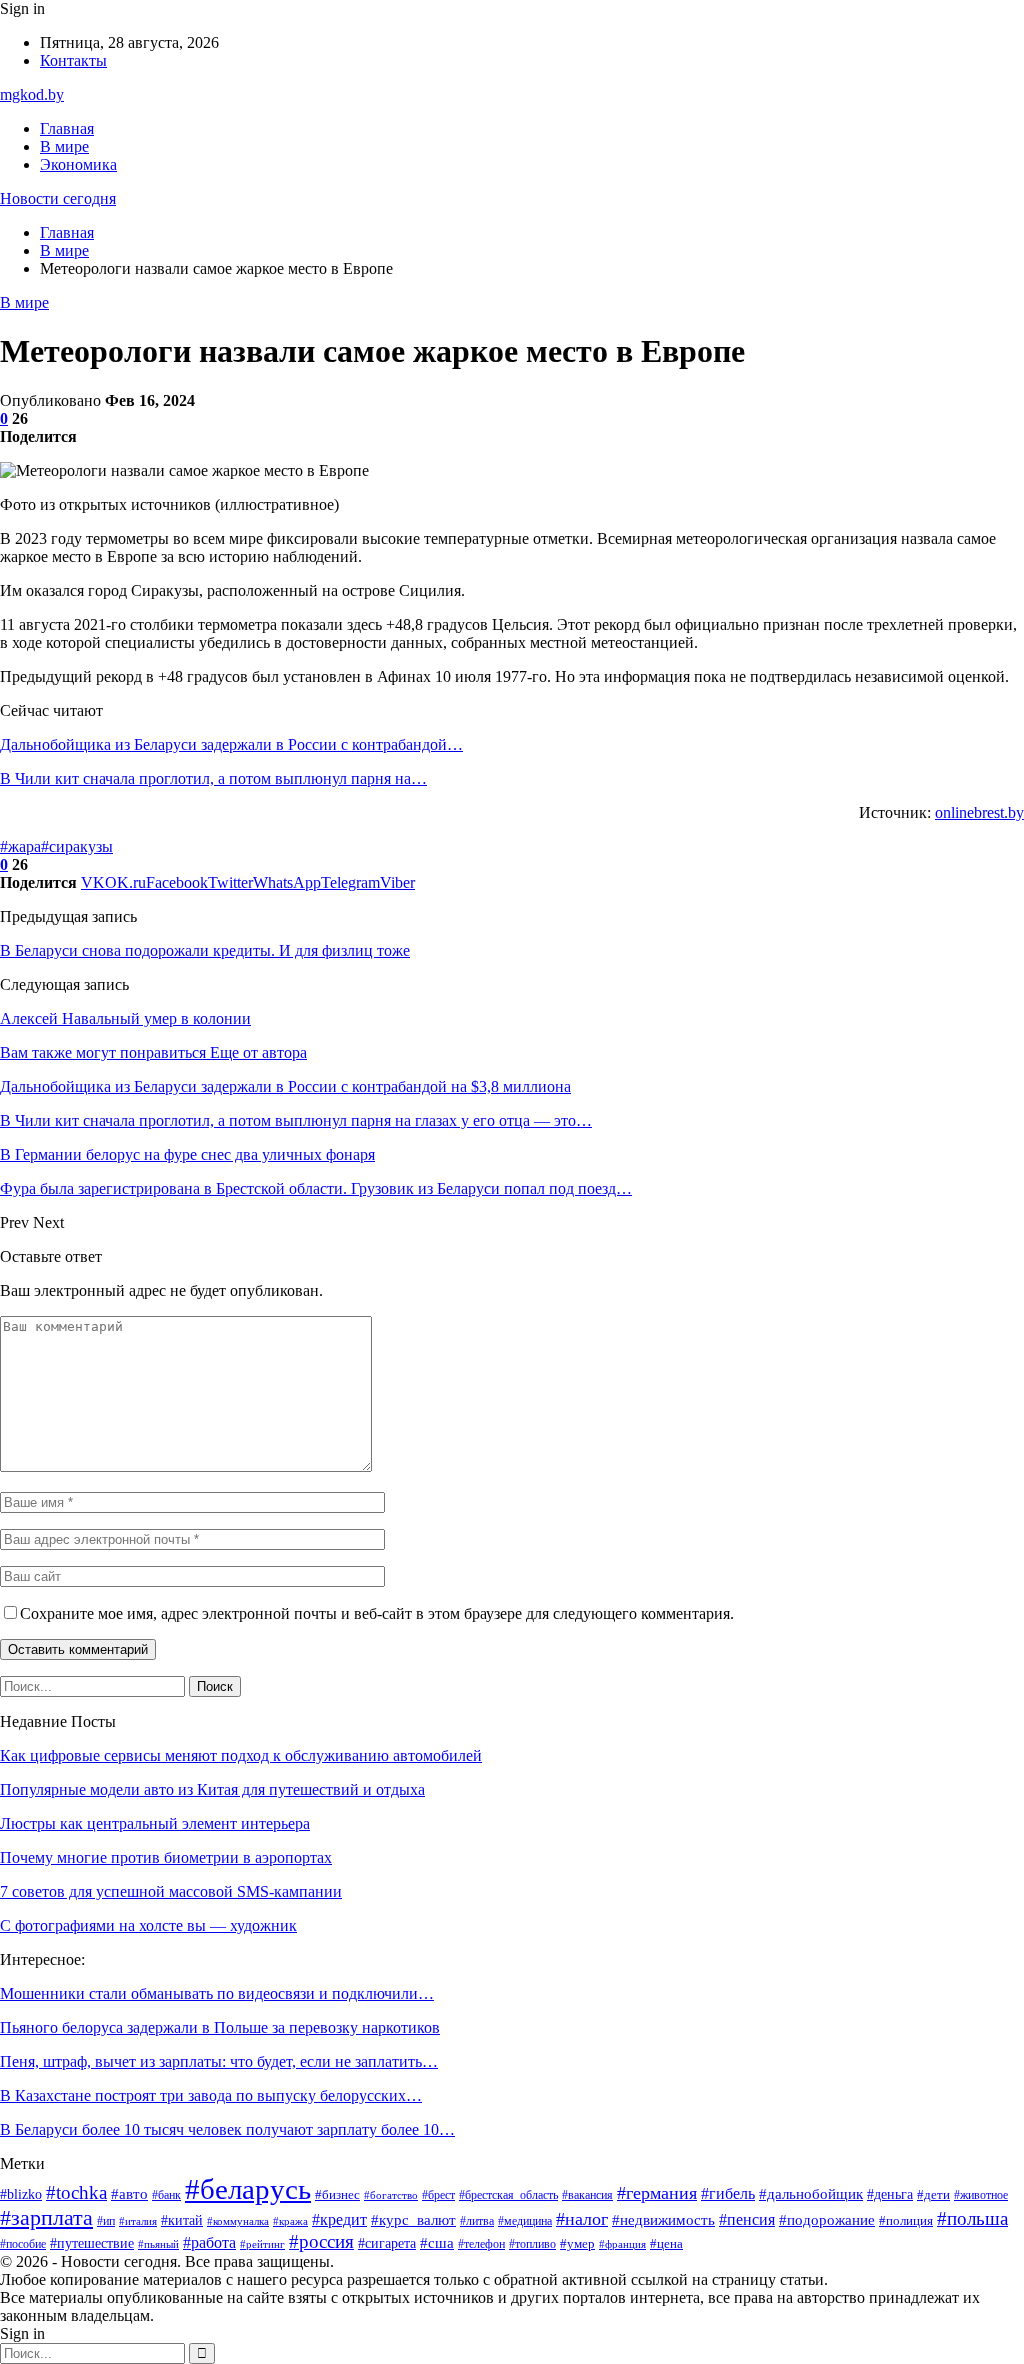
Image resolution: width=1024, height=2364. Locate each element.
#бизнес (337, 2194)
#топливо (532, 2244)
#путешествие (92, 2243)
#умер (577, 2244)
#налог (582, 2219)
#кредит (339, 2219)
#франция (622, 2244)
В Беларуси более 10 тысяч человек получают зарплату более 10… (227, 2129)
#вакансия (587, 2195)
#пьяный (158, 2244)
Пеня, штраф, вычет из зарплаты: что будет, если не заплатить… (219, 2061)
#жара (20, 846)
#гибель (728, 2193)
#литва (477, 2221)
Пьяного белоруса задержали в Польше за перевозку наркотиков (220, 2027)
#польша (972, 2218)
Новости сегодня (58, 198)
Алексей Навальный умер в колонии (125, 1018)
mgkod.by (32, 94)
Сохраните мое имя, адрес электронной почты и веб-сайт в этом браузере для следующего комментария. (377, 1613)
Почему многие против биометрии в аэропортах (166, 1857)
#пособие (23, 2244)
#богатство (391, 2195)
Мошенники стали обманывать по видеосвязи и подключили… (217, 1993)
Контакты (73, 60)
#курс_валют (413, 2219)
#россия (321, 2241)
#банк (166, 2195)
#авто (129, 2193)
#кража (290, 2221)
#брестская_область (508, 2195)
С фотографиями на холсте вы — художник (148, 1925)
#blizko (21, 2194)
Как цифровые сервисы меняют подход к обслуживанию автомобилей (241, 1755)
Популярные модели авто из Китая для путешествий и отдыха (212, 1789)
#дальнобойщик (811, 2194)
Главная (67, 128)
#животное (981, 2195)
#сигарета (387, 2243)
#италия (138, 2221)
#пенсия (747, 2219)
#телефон (481, 2244)
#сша (437, 2243)
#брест (438, 2195)
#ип (106, 2221)
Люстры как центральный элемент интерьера (155, 1823)
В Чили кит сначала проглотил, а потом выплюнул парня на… (213, 778)
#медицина (525, 2221)
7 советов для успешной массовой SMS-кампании (171, 1891)
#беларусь (248, 2189)
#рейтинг (262, 2244)
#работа (209, 2242)
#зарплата (46, 2218)
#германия (657, 2193)
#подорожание (827, 2220)
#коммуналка (238, 2221)
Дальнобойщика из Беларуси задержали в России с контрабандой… (231, 744)
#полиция (906, 2221)
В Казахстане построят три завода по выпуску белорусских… (211, 2095)
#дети (933, 2195)
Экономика (78, 164)
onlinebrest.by (979, 812)
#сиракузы (77, 846)
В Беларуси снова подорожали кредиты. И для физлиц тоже (205, 950)
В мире (64, 146)
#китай (182, 2220)
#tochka (76, 2192)
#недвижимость (663, 2220)
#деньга (890, 2194)
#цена (666, 2243)
